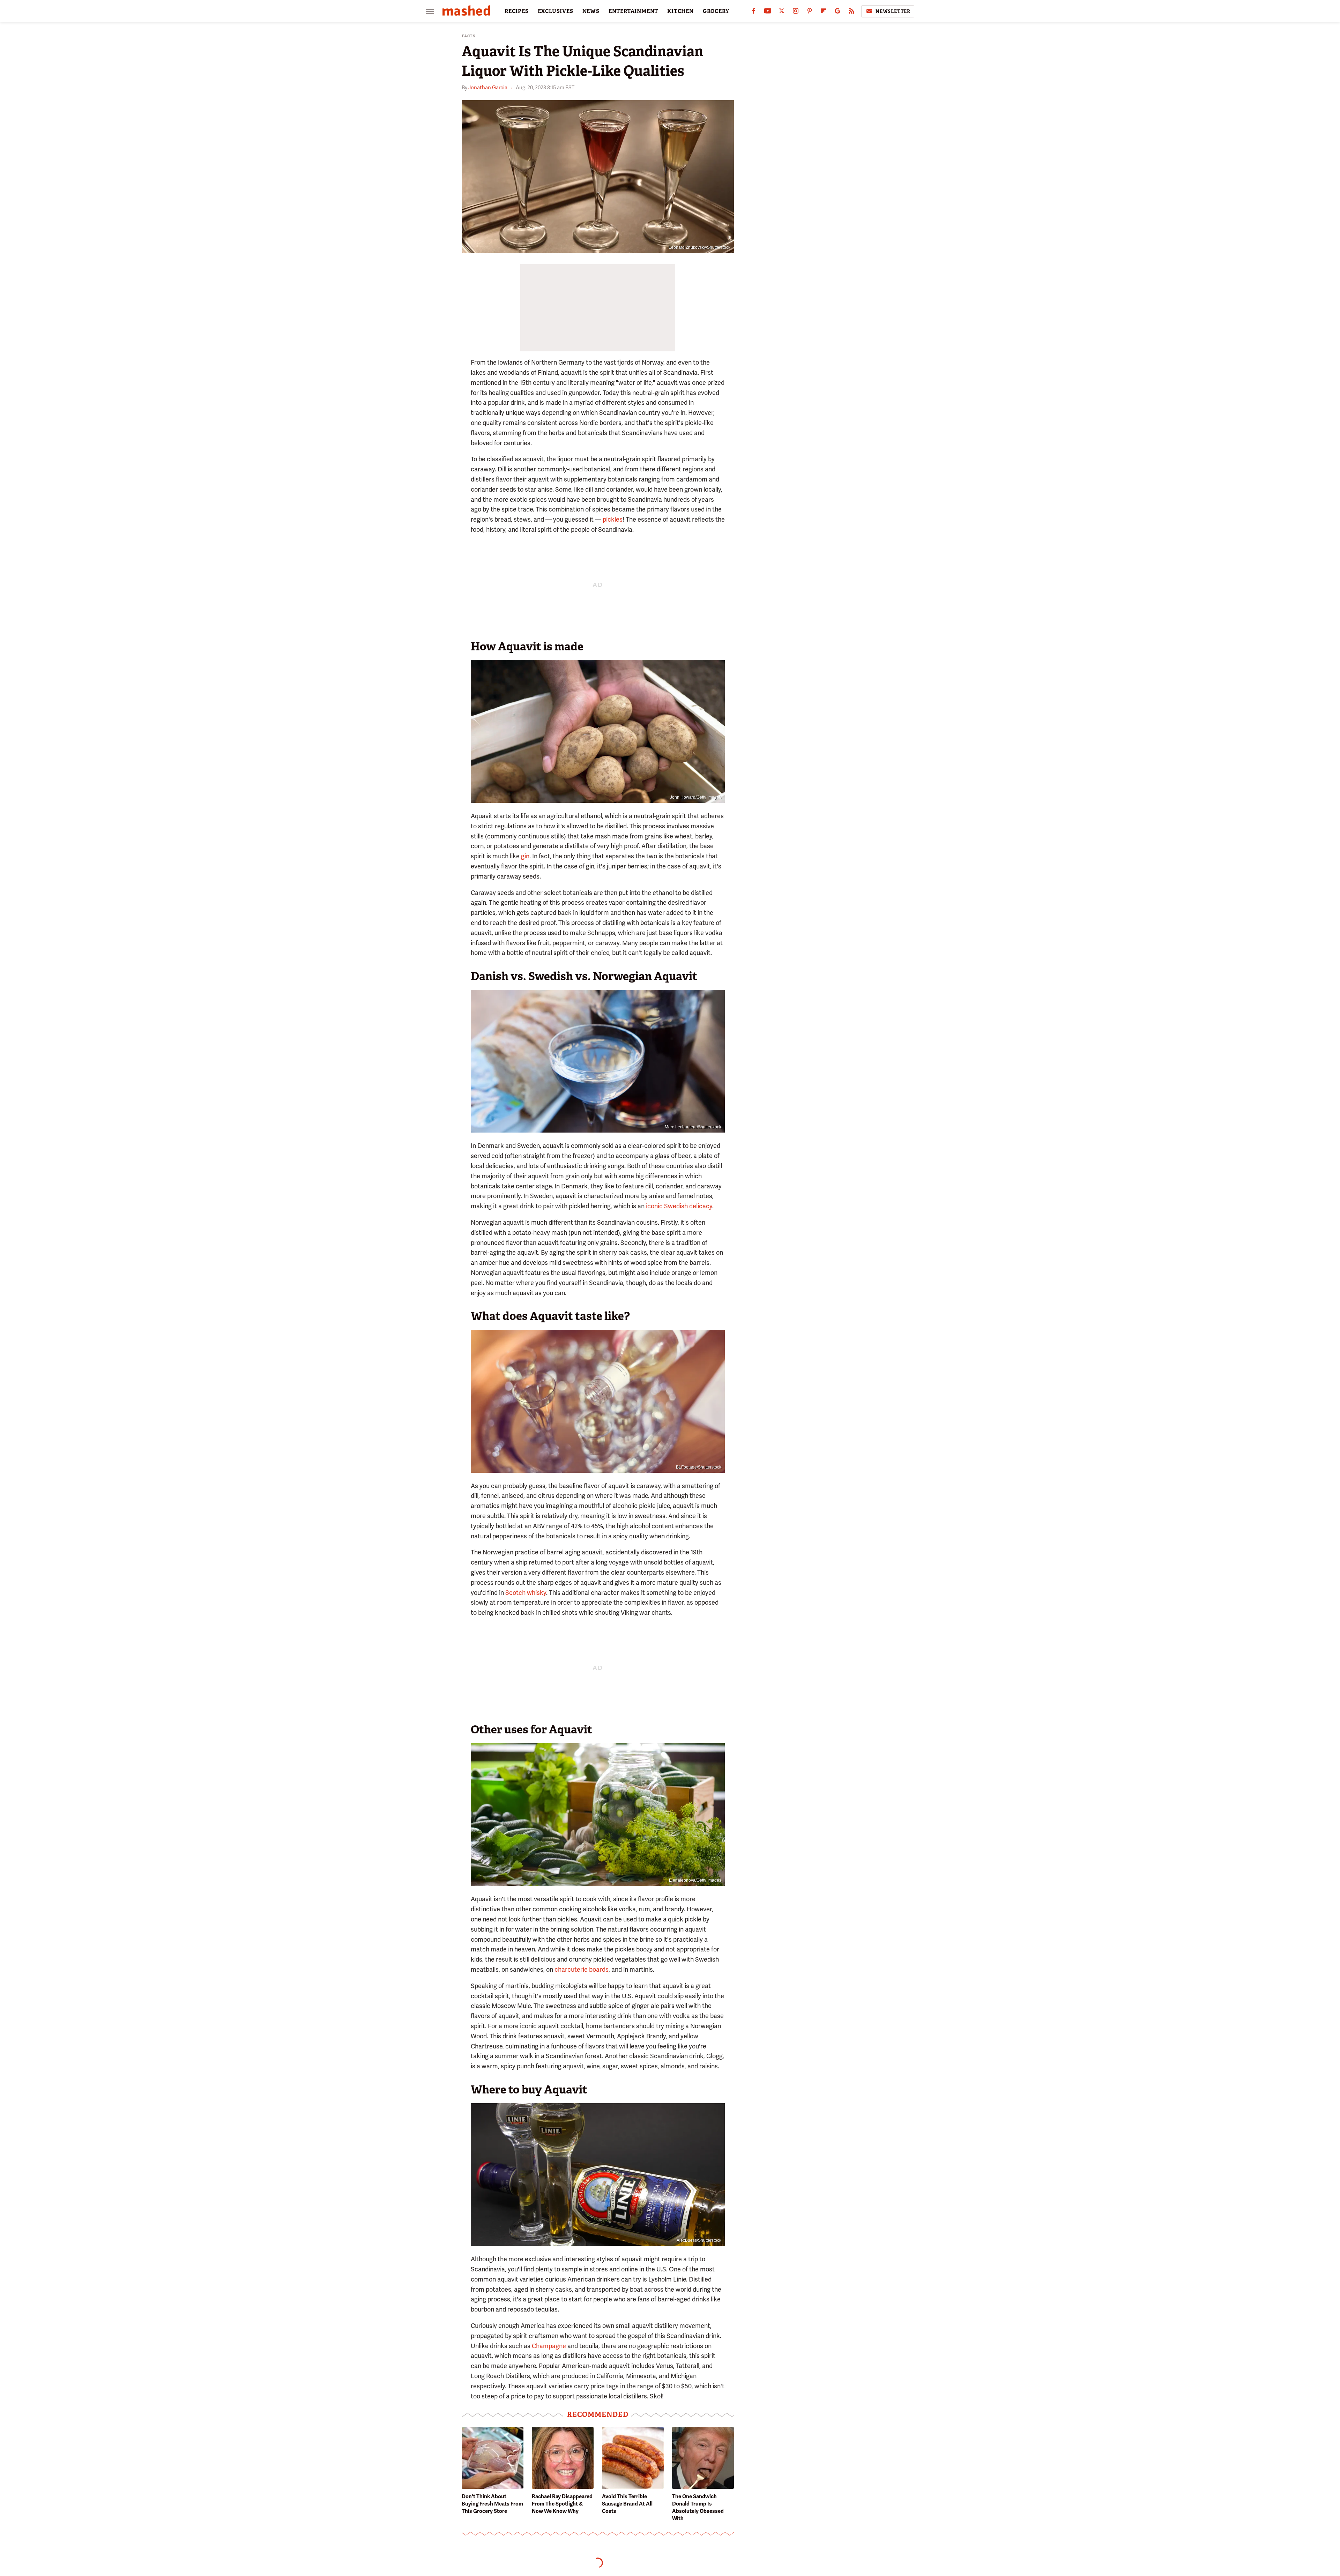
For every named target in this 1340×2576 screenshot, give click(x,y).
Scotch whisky (526, 1593)
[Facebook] (754, 12)
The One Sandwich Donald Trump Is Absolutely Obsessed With (698, 2507)
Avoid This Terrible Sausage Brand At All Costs (627, 2504)
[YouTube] (768, 12)
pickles (613, 519)
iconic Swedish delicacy (679, 1206)
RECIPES (517, 11)
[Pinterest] (810, 12)
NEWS (591, 11)
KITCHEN (680, 11)
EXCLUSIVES (556, 11)
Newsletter (893, 11)
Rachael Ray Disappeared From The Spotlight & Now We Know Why (562, 2504)
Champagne (549, 2346)
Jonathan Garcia (488, 88)
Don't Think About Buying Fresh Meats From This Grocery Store (492, 2504)
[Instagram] (796, 12)
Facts (469, 36)
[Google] (837, 12)
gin (525, 856)
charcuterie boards (582, 1969)
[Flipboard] (824, 12)
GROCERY (716, 11)
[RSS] (851, 12)
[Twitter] (782, 12)
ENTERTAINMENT (633, 11)
